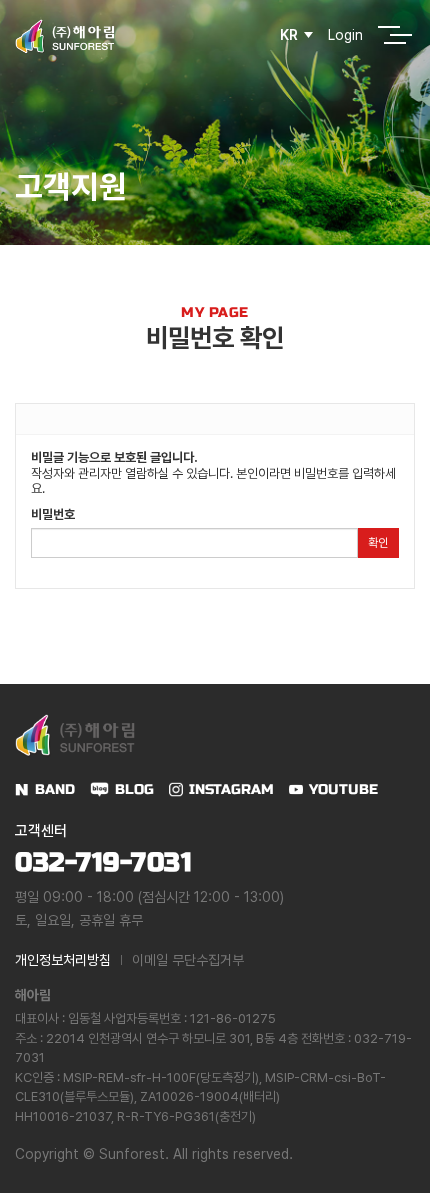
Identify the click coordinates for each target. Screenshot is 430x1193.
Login (345, 35)
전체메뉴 (389, 35)
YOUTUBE (343, 789)
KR (289, 35)
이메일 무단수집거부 (188, 960)
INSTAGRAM (231, 789)
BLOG (134, 789)
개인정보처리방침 (63, 960)
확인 (378, 543)
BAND (55, 789)
